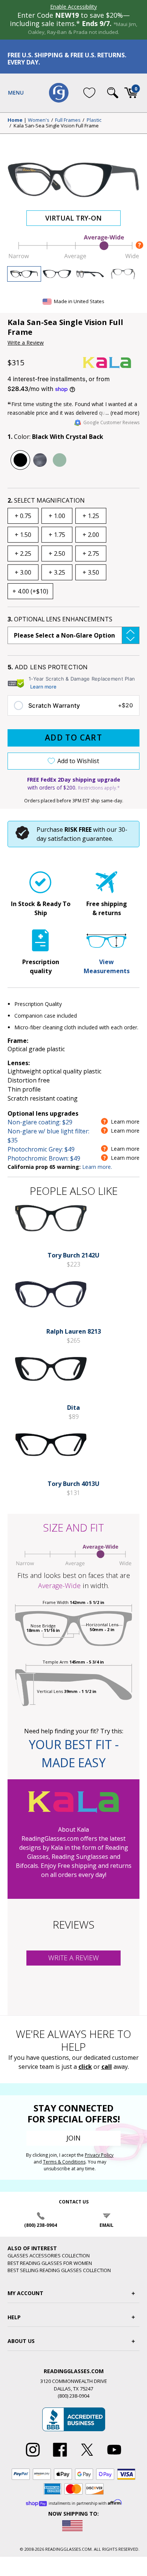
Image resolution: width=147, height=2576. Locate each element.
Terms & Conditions (64, 2162)
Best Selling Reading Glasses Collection (59, 2270)
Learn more (43, 687)
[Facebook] (60, 2457)
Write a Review (26, 343)
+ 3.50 (91, 572)
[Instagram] (33, 2457)
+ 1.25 (91, 516)
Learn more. (97, 1167)
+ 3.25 (57, 572)
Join (73, 2138)
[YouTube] (114, 2457)
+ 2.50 (57, 554)
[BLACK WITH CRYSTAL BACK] (20, 460)
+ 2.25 (23, 554)
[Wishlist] (89, 93)
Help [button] (14, 2317)
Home (15, 120)
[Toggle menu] (16, 93)
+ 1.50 (23, 535)
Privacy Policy (99, 2155)
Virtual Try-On (73, 218)
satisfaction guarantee (80, 839)
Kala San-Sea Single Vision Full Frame (56, 126)
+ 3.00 (23, 572)
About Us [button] (21, 2341)
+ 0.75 (23, 516)
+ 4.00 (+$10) (30, 591)
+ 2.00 (91, 535)
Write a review (73, 1958)
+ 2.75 (91, 554)
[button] (73, 635)
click (85, 2067)
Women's (39, 120)
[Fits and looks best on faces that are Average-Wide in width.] (73, 258)
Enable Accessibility (73, 7)
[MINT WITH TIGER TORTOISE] (60, 460)
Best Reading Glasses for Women (50, 2263)
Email (106, 2225)
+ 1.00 (57, 516)
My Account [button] (25, 2293)
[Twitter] (87, 2457)
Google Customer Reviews (111, 422)
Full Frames (68, 120)
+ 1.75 (57, 535)
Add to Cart (73, 738)
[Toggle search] (113, 93)
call (107, 2067)
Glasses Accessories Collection (49, 2256)
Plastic (94, 120)
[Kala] (111, 363)
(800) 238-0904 (41, 2225)
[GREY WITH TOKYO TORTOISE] (40, 460)
